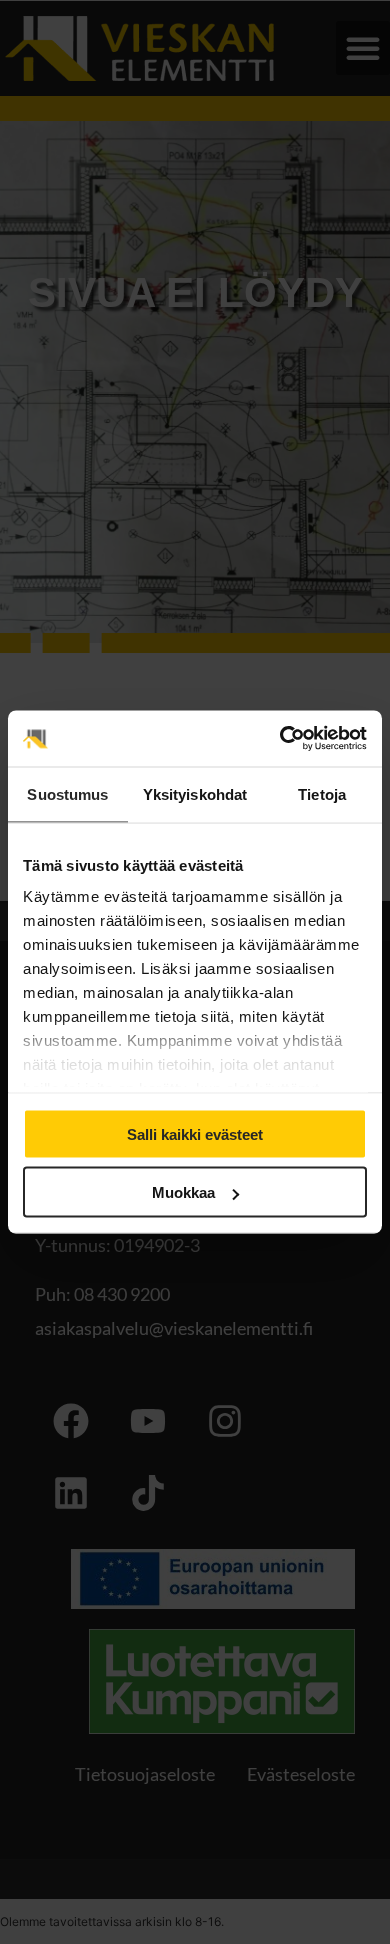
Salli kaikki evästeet (195, 1133)
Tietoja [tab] (322, 793)
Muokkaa (183, 1192)
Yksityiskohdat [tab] (195, 793)
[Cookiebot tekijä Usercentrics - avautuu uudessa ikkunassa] (280, 739)
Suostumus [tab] (67, 793)
